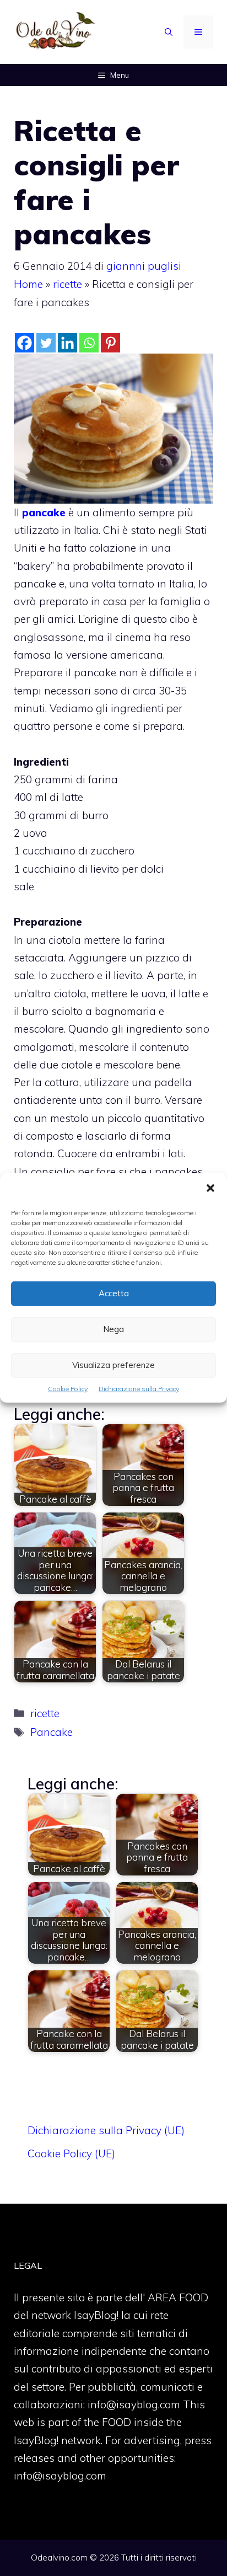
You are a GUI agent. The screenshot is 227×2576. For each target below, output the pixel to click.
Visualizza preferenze (113, 1365)
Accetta (114, 1293)
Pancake (52, 1732)
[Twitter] (46, 343)
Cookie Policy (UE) (71, 2153)
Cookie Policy (68, 1389)
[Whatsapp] (89, 343)
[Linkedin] (67, 343)
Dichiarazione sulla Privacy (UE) (106, 2130)
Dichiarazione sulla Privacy (139, 1389)
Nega (113, 1329)
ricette (67, 284)
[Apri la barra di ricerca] (169, 32)
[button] (210, 1189)
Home (28, 284)
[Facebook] (25, 343)
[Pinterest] (110, 343)
